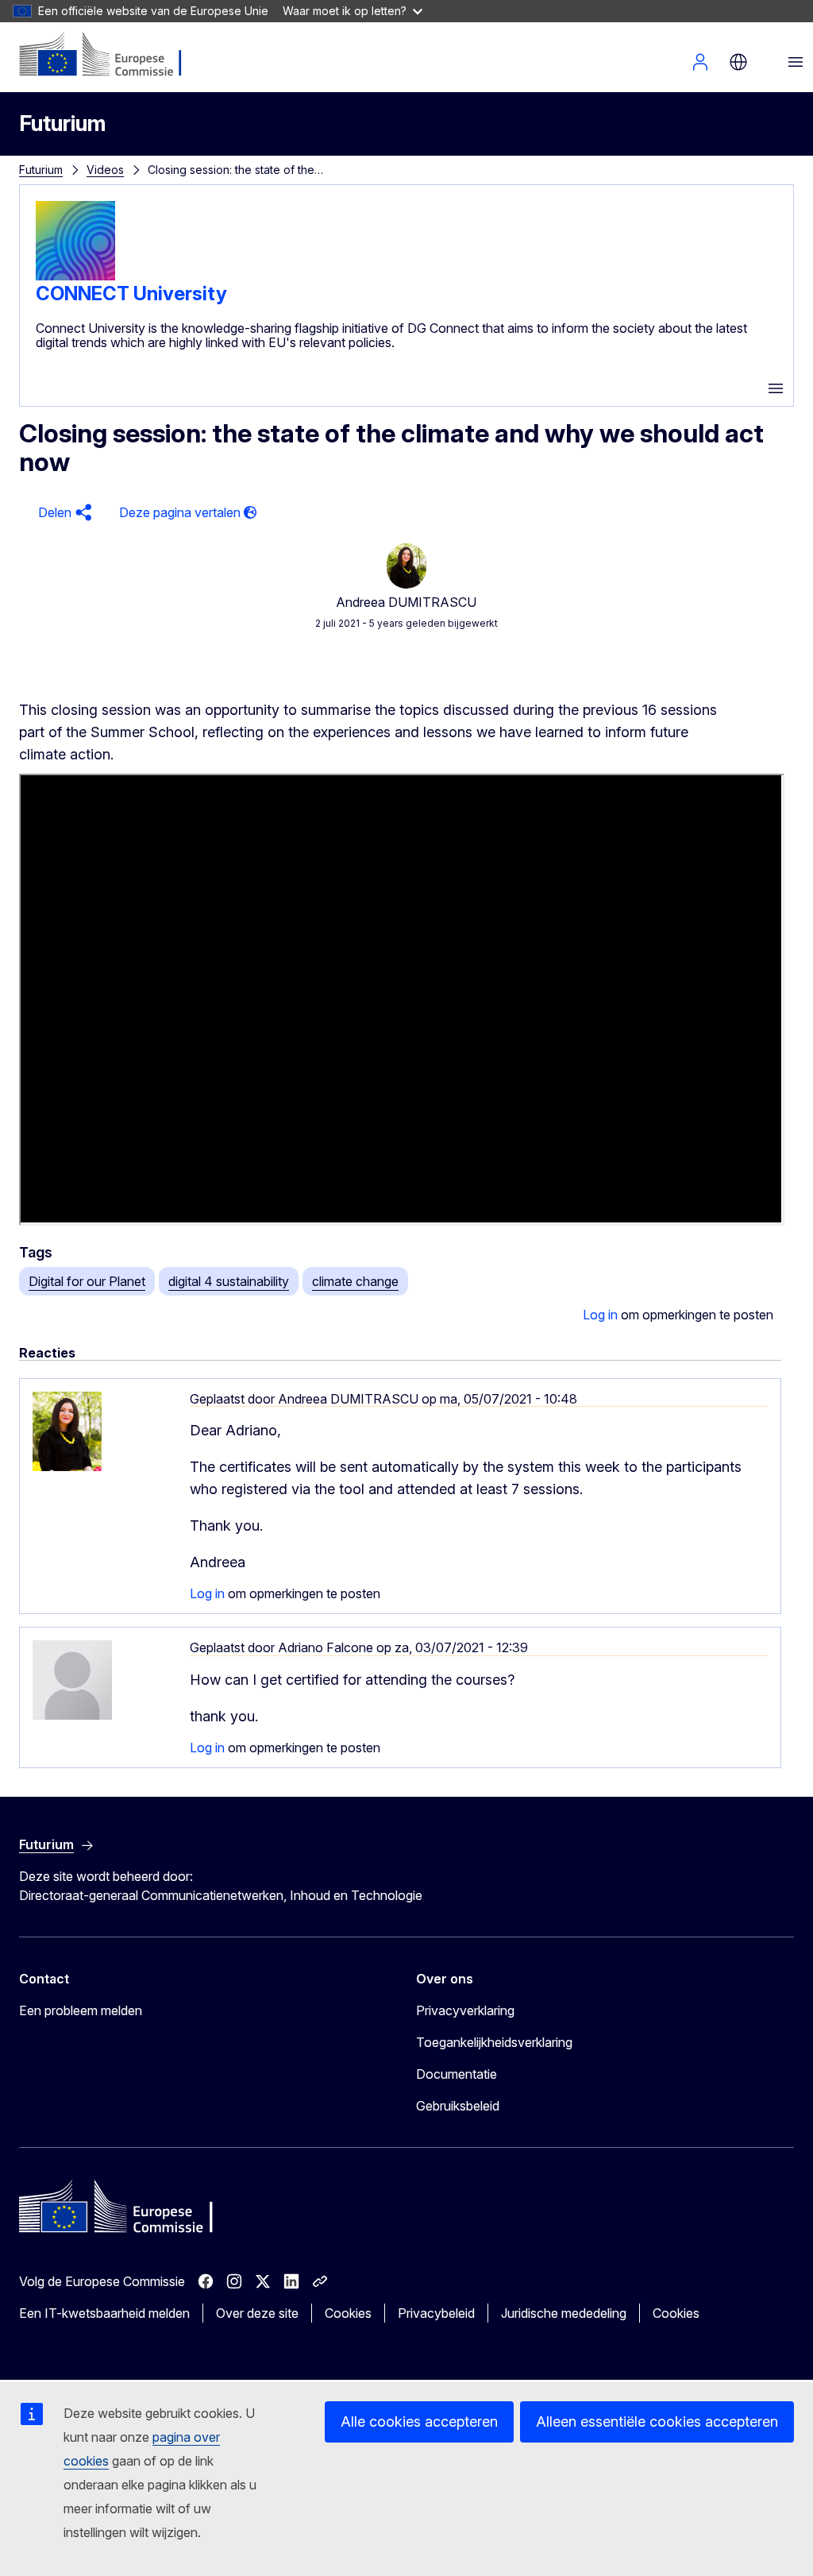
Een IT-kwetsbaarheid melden (104, 2313)
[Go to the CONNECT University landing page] (75, 276)
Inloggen (700, 62)
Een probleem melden (81, 2010)
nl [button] (738, 62)
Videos (105, 170)
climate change (355, 1281)
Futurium (62, 124)
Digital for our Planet (87, 1281)
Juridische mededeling (564, 2313)
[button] (63, 513)
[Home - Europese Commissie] (116, 56)
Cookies (348, 2313)
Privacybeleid (436, 2313)
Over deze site (257, 2313)
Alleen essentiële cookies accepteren (657, 2422)
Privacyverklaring (465, 2010)
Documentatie (457, 2074)
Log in (600, 1315)
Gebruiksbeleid (458, 2106)
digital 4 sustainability (229, 1281)
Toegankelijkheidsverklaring (494, 2042)
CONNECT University (131, 294)
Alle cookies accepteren (419, 2422)
